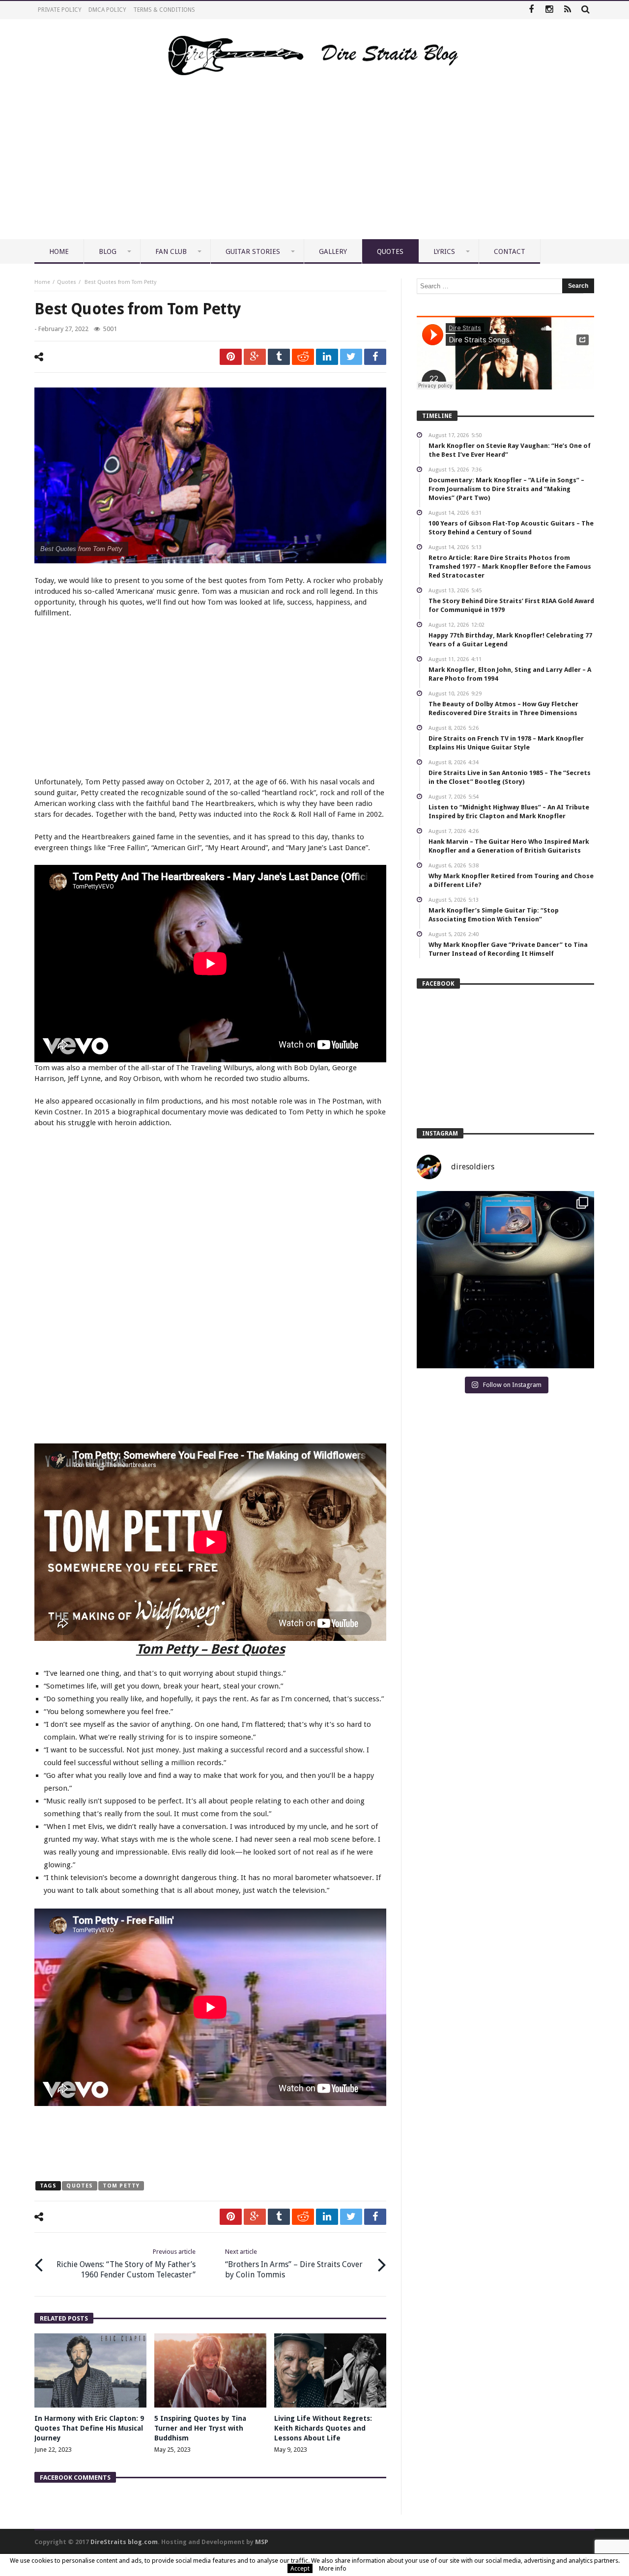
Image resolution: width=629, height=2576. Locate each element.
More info (333, 2568)
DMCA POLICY (107, 10)
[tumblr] (279, 357)
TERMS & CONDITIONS (164, 10)
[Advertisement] (314, 166)
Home (42, 282)
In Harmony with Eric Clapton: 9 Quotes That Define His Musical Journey (89, 2428)
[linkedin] (327, 357)
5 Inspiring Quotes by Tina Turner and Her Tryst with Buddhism (200, 2428)
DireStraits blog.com (124, 2542)
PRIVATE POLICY (60, 10)
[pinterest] (231, 357)
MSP (262, 2542)
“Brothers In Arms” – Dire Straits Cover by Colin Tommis (294, 2264)
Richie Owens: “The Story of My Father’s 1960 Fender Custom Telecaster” (126, 2264)
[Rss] (567, 10)
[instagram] (549, 10)
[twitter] (351, 357)
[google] (255, 357)
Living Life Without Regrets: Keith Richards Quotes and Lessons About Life (323, 2428)
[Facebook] (531, 10)
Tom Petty (121, 2186)
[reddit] (303, 357)
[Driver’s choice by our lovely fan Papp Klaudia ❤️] (505, 1280)
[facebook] (375, 357)
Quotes (67, 282)
